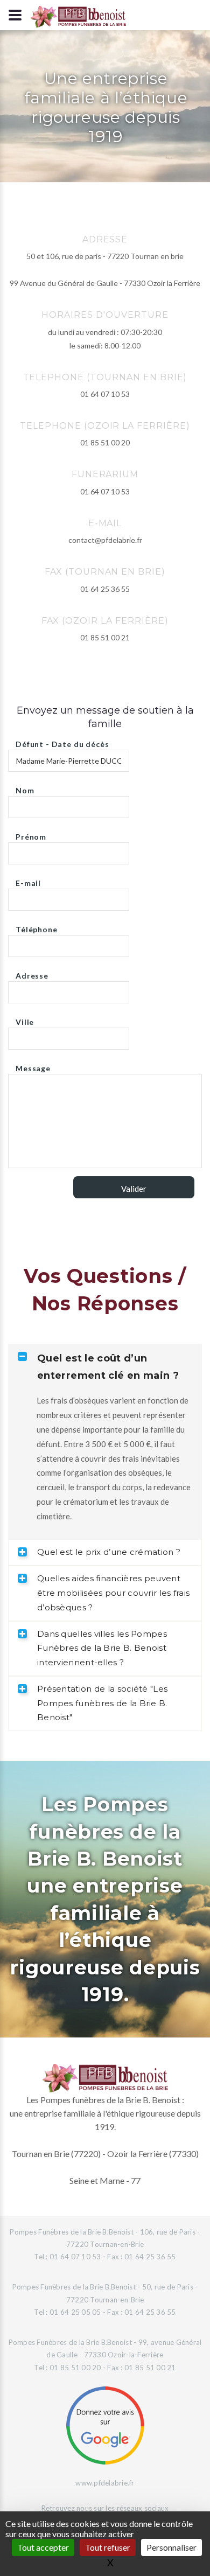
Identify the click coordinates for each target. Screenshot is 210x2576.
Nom (25, 788)
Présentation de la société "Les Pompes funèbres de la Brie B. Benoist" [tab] (102, 1703)
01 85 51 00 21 (105, 637)
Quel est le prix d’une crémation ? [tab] (109, 1552)
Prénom (31, 834)
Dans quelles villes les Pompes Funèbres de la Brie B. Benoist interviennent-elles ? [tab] (102, 1648)
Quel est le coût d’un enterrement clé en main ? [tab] (108, 1367)
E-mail (28, 880)
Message (33, 1066)
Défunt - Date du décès (62, 741)
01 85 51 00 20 (105, 442)
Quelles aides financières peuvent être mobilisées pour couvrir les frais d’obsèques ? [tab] (113, 1593)
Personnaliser (171, 2547)
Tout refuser (108, 2547)
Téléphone (37, 927)
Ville (25, 1019)
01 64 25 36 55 (105, 589)
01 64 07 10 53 (105, 394)
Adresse (32, 973)
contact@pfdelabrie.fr (105, 540)
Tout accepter (43, 2547)
